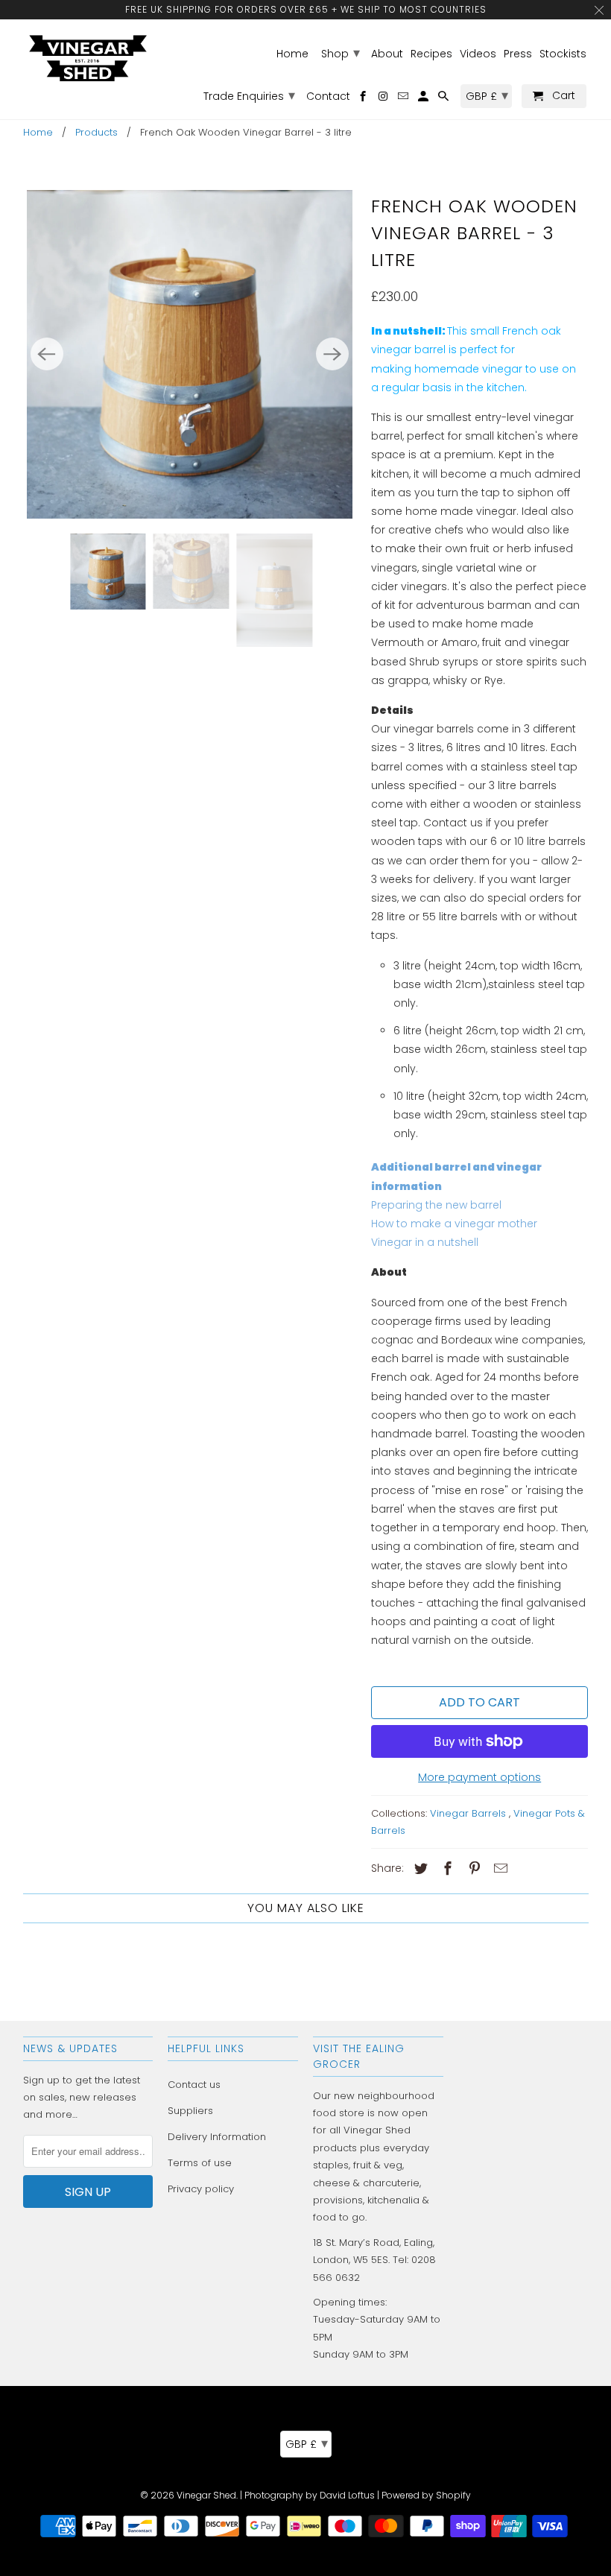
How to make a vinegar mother (454, 1224)
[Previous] (47, 354)
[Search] (444, 99)
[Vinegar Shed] (88, 58)
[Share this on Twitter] (419, 1868)
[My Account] (424, 99)
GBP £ (307, 2443)
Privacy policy (201, 2189)
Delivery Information (217, 2137)
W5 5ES (371, 2260)
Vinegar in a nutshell (425, 1242)
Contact (328, 97)
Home (38, 132)
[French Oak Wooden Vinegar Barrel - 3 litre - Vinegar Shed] (190, 354)
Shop (341, 53)
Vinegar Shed (206, 2495)
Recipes (431, 54)
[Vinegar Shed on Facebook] (364, 99)
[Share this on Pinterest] (472, 1868)
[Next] (332, 354)
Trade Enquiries (249, 95)
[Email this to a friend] (498, 1868)
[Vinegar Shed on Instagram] (384, 99)
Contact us (194, 2085)
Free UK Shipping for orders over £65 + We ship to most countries (306, 9)
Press (518, 54)
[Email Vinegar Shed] (404, 99)
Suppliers (190, 2111)
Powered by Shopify (426, 2495)
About (387, 54)
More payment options (479, 1777)
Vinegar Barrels (469, 1813)
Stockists (563, 54)
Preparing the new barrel (436, 1205)
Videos (478, 54)
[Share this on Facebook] (446, 1868)
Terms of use (200, 2163)
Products (96, 132)
